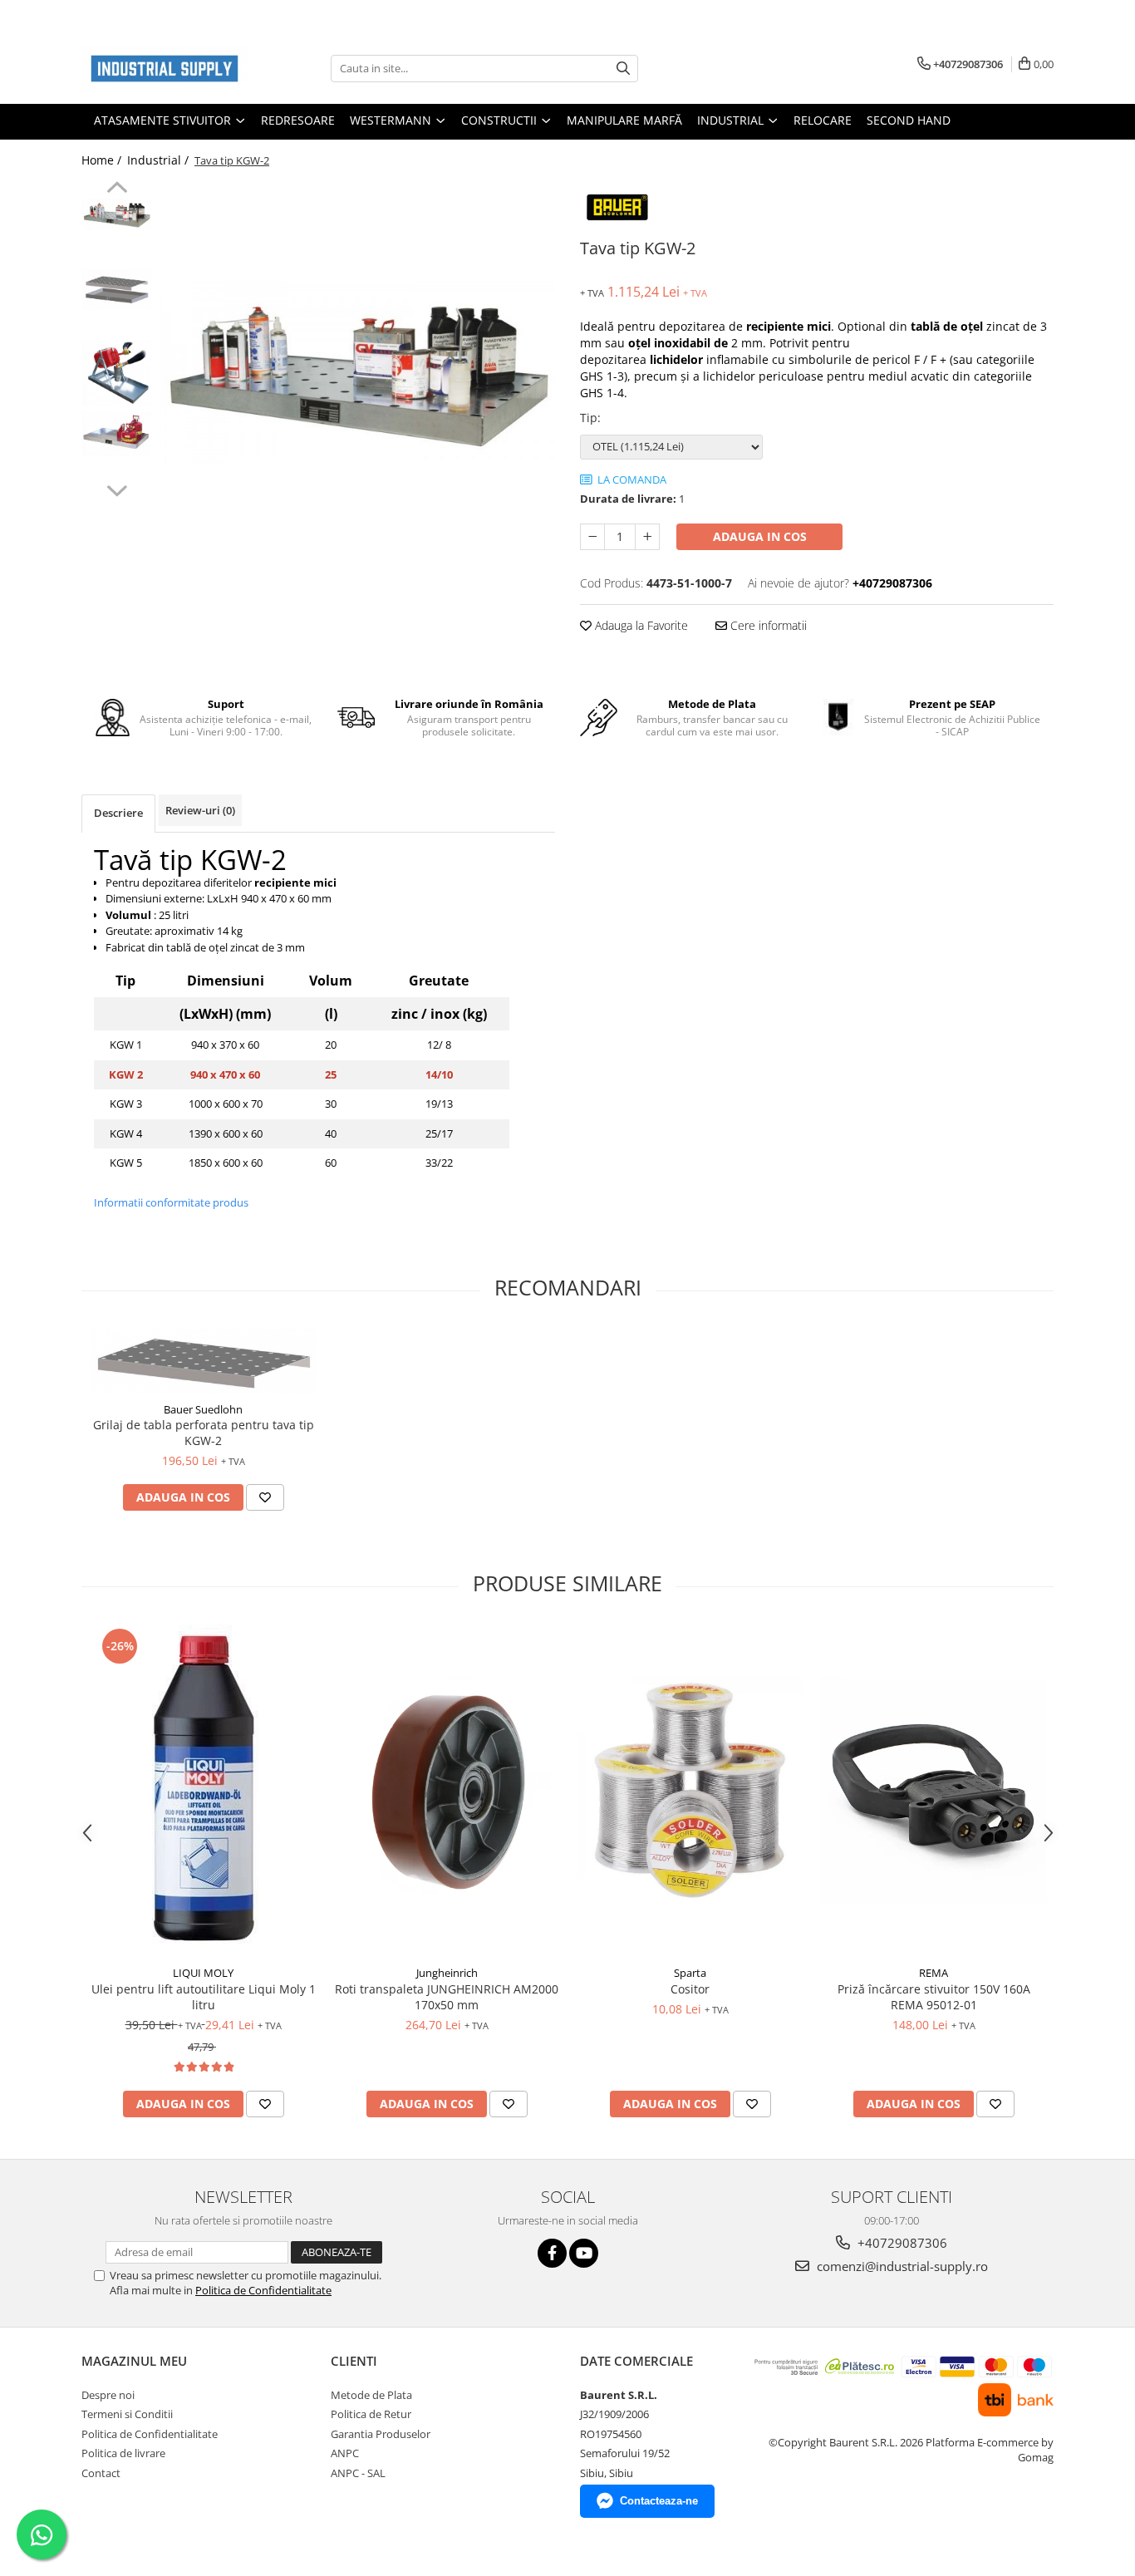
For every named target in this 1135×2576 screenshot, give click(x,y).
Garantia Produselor (381, 2434)
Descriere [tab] (118, 813)
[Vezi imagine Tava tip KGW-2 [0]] (117, 215)
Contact (101, 2473)
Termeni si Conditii (127, 2414)
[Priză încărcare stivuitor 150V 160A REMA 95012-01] (934, 1790)
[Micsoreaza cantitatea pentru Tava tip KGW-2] (592, 537)
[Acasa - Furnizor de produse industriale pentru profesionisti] (165, 69)
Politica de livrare (123, 2453)
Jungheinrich (447, 1973)
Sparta (690, 1973)
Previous (117, 189)
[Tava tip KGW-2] (358, 373)
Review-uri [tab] (200, 810)
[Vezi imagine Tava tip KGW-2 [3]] (117, 433)
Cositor (690, 1989)
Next (117, 489)
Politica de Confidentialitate (263, 2290)
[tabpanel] (358, 373)
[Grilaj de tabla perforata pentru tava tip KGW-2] (203, 1361)
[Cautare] (623, 69)
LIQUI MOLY (203, 1973)
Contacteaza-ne (659, 2501)
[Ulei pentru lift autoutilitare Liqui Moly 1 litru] (203, 1791)
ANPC (345, 2453)
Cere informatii (767, 625)
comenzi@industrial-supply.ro (901, 2266)
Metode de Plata (371, 2395)
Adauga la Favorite (640, 625)
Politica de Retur (371, 2414)
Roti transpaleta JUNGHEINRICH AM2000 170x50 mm (447, 1997)
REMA (934, 1973)
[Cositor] (690, 1790)
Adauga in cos (760, 536)
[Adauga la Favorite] (265, 1497)
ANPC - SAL (358, 2473)
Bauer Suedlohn (203, 1409)
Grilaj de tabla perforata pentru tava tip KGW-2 (204, 1433)
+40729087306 (901, 2243)
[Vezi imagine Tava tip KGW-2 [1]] (117, 290)
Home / (103, 160)
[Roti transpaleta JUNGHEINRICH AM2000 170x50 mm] (447, 1790)
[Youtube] (584, 2253)
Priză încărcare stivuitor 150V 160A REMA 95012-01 (934, 1997)
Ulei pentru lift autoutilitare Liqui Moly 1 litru (204, 1997)
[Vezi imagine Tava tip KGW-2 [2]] (117, 373)
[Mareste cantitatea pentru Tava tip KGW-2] (647, 537)
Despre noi (108, 2395)
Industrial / (160, 160)
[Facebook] (552, 2253)
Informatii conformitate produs (171, 1202)
